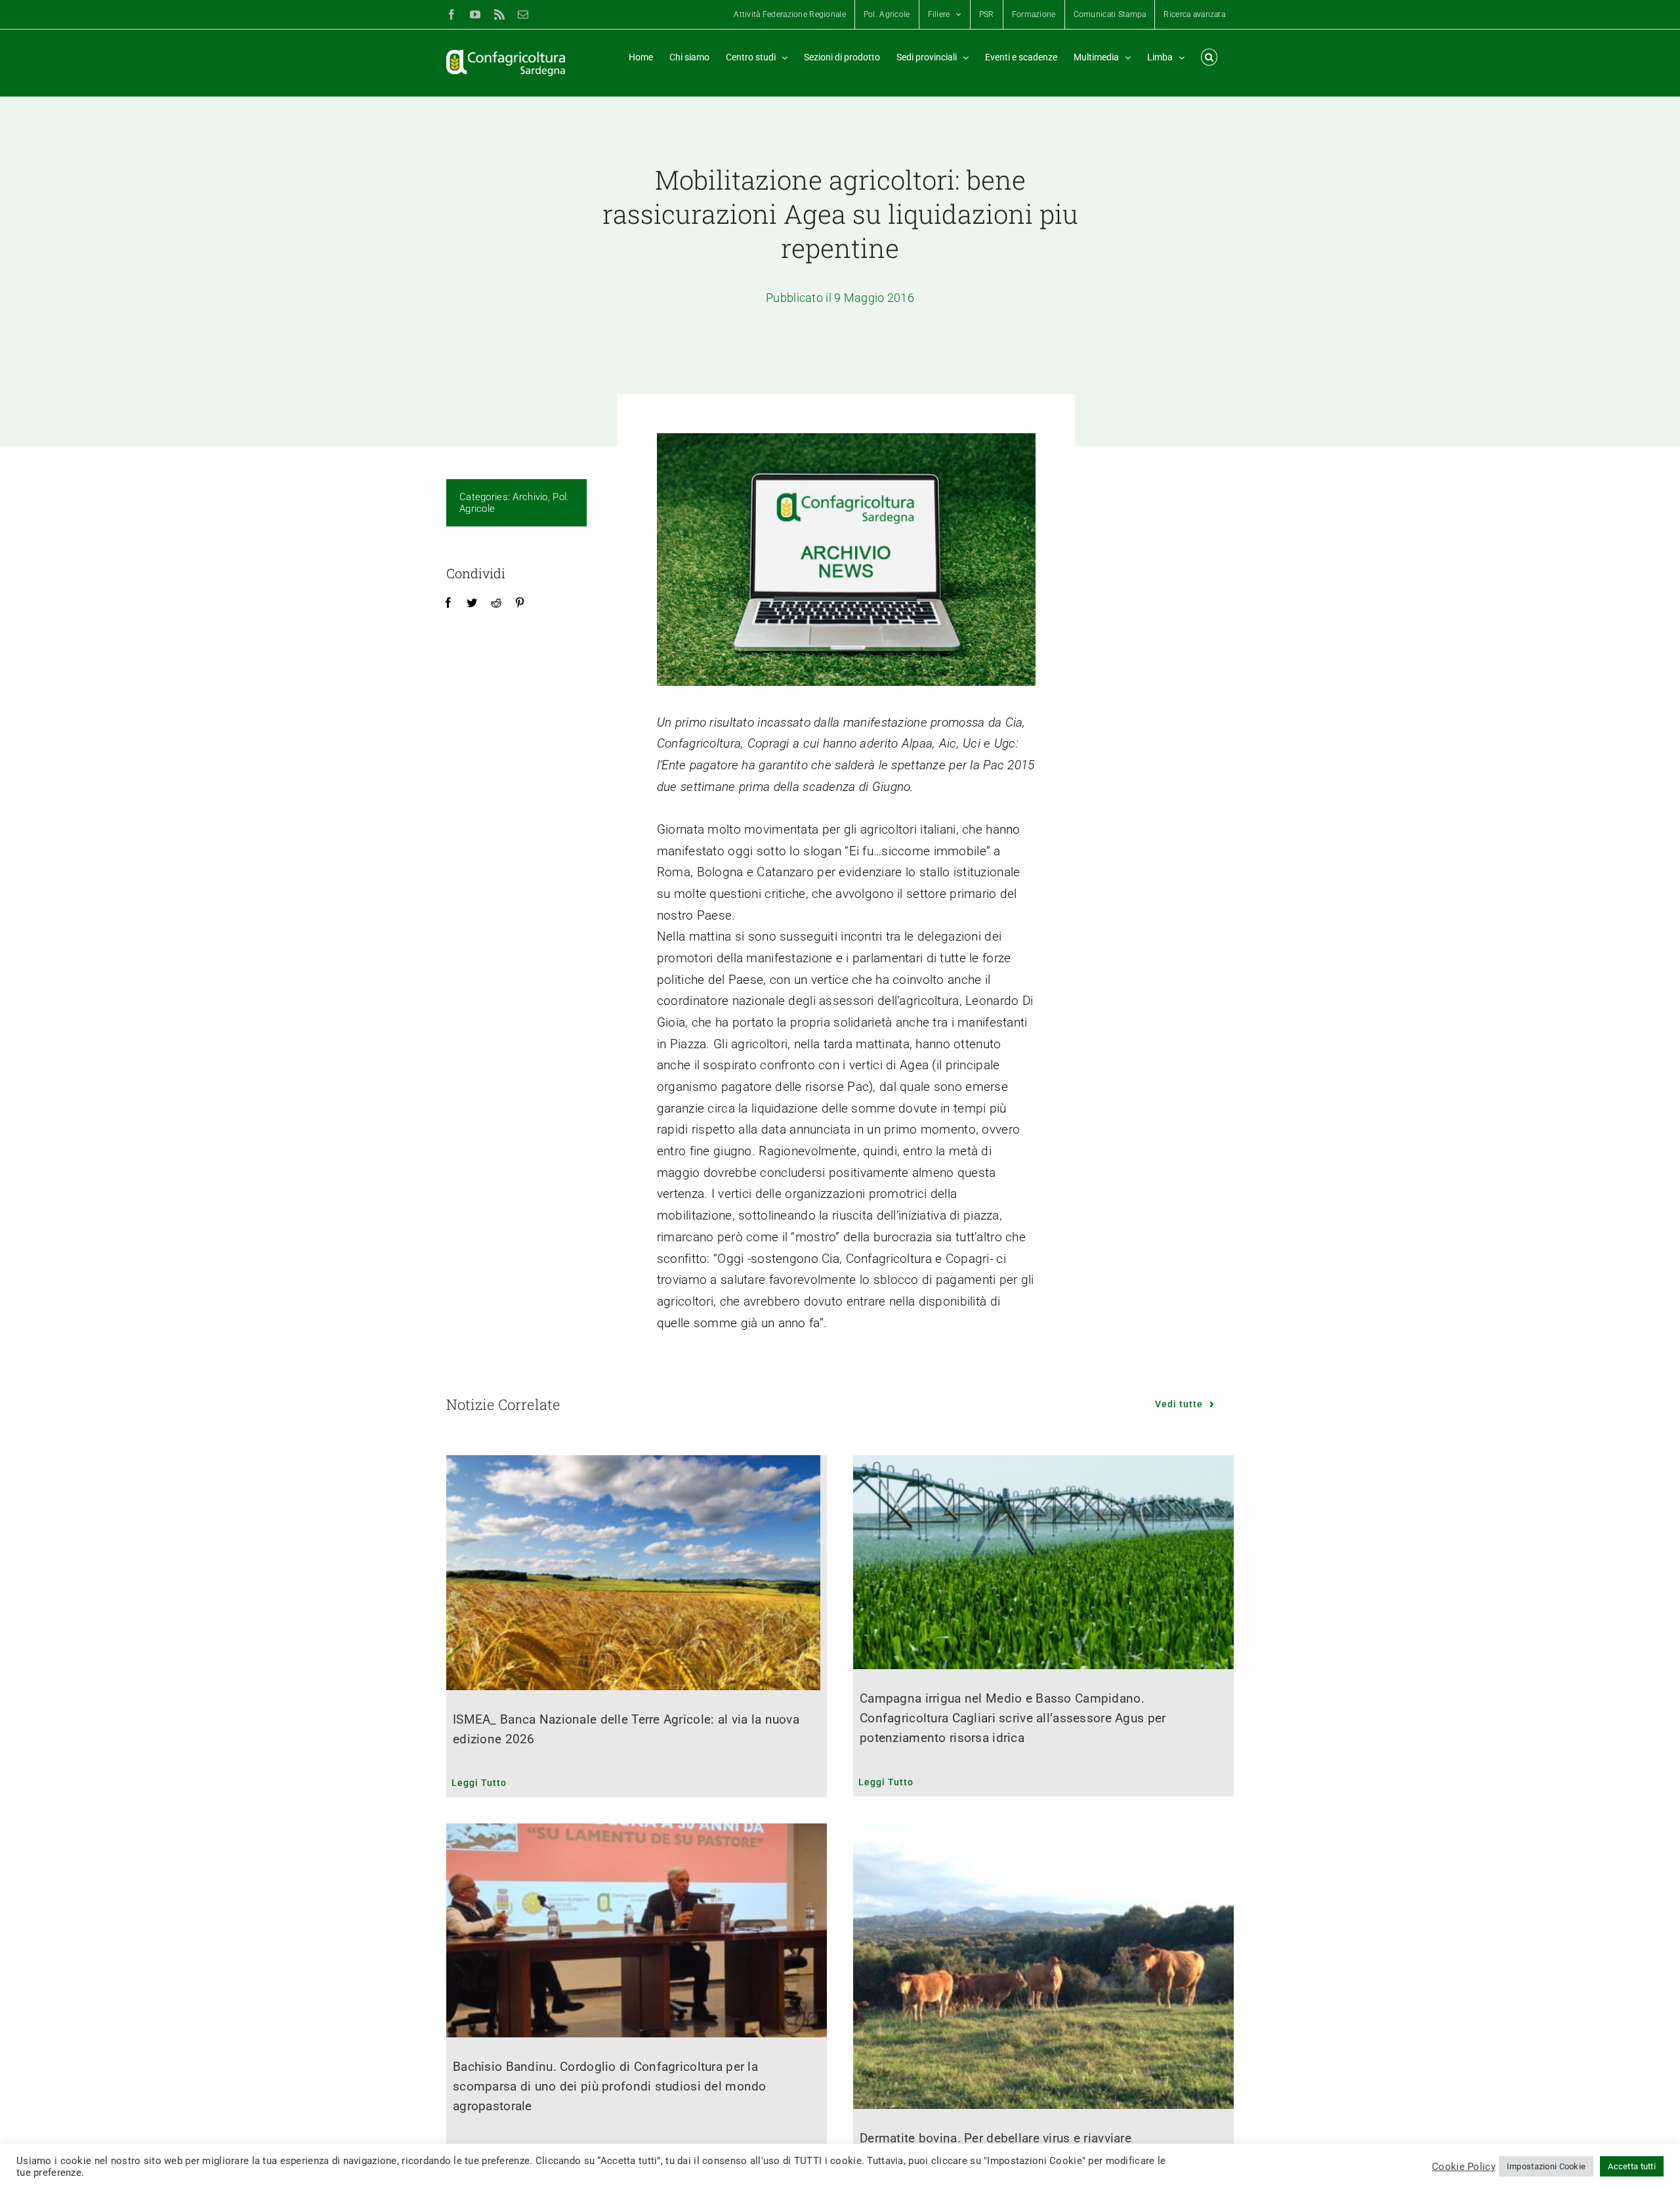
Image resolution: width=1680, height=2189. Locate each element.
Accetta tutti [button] (1632, 2166)
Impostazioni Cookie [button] (1546, 2166)
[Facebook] (448, 603)
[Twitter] (472, 603)
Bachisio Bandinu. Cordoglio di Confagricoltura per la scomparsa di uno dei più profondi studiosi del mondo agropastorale (610, 2086)
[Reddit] (496, 603)
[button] (1209, 57)
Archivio (530, 497)
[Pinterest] (520, 603)
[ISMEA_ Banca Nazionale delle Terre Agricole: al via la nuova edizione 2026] (637, 1573)
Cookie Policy (1464, 2167)
